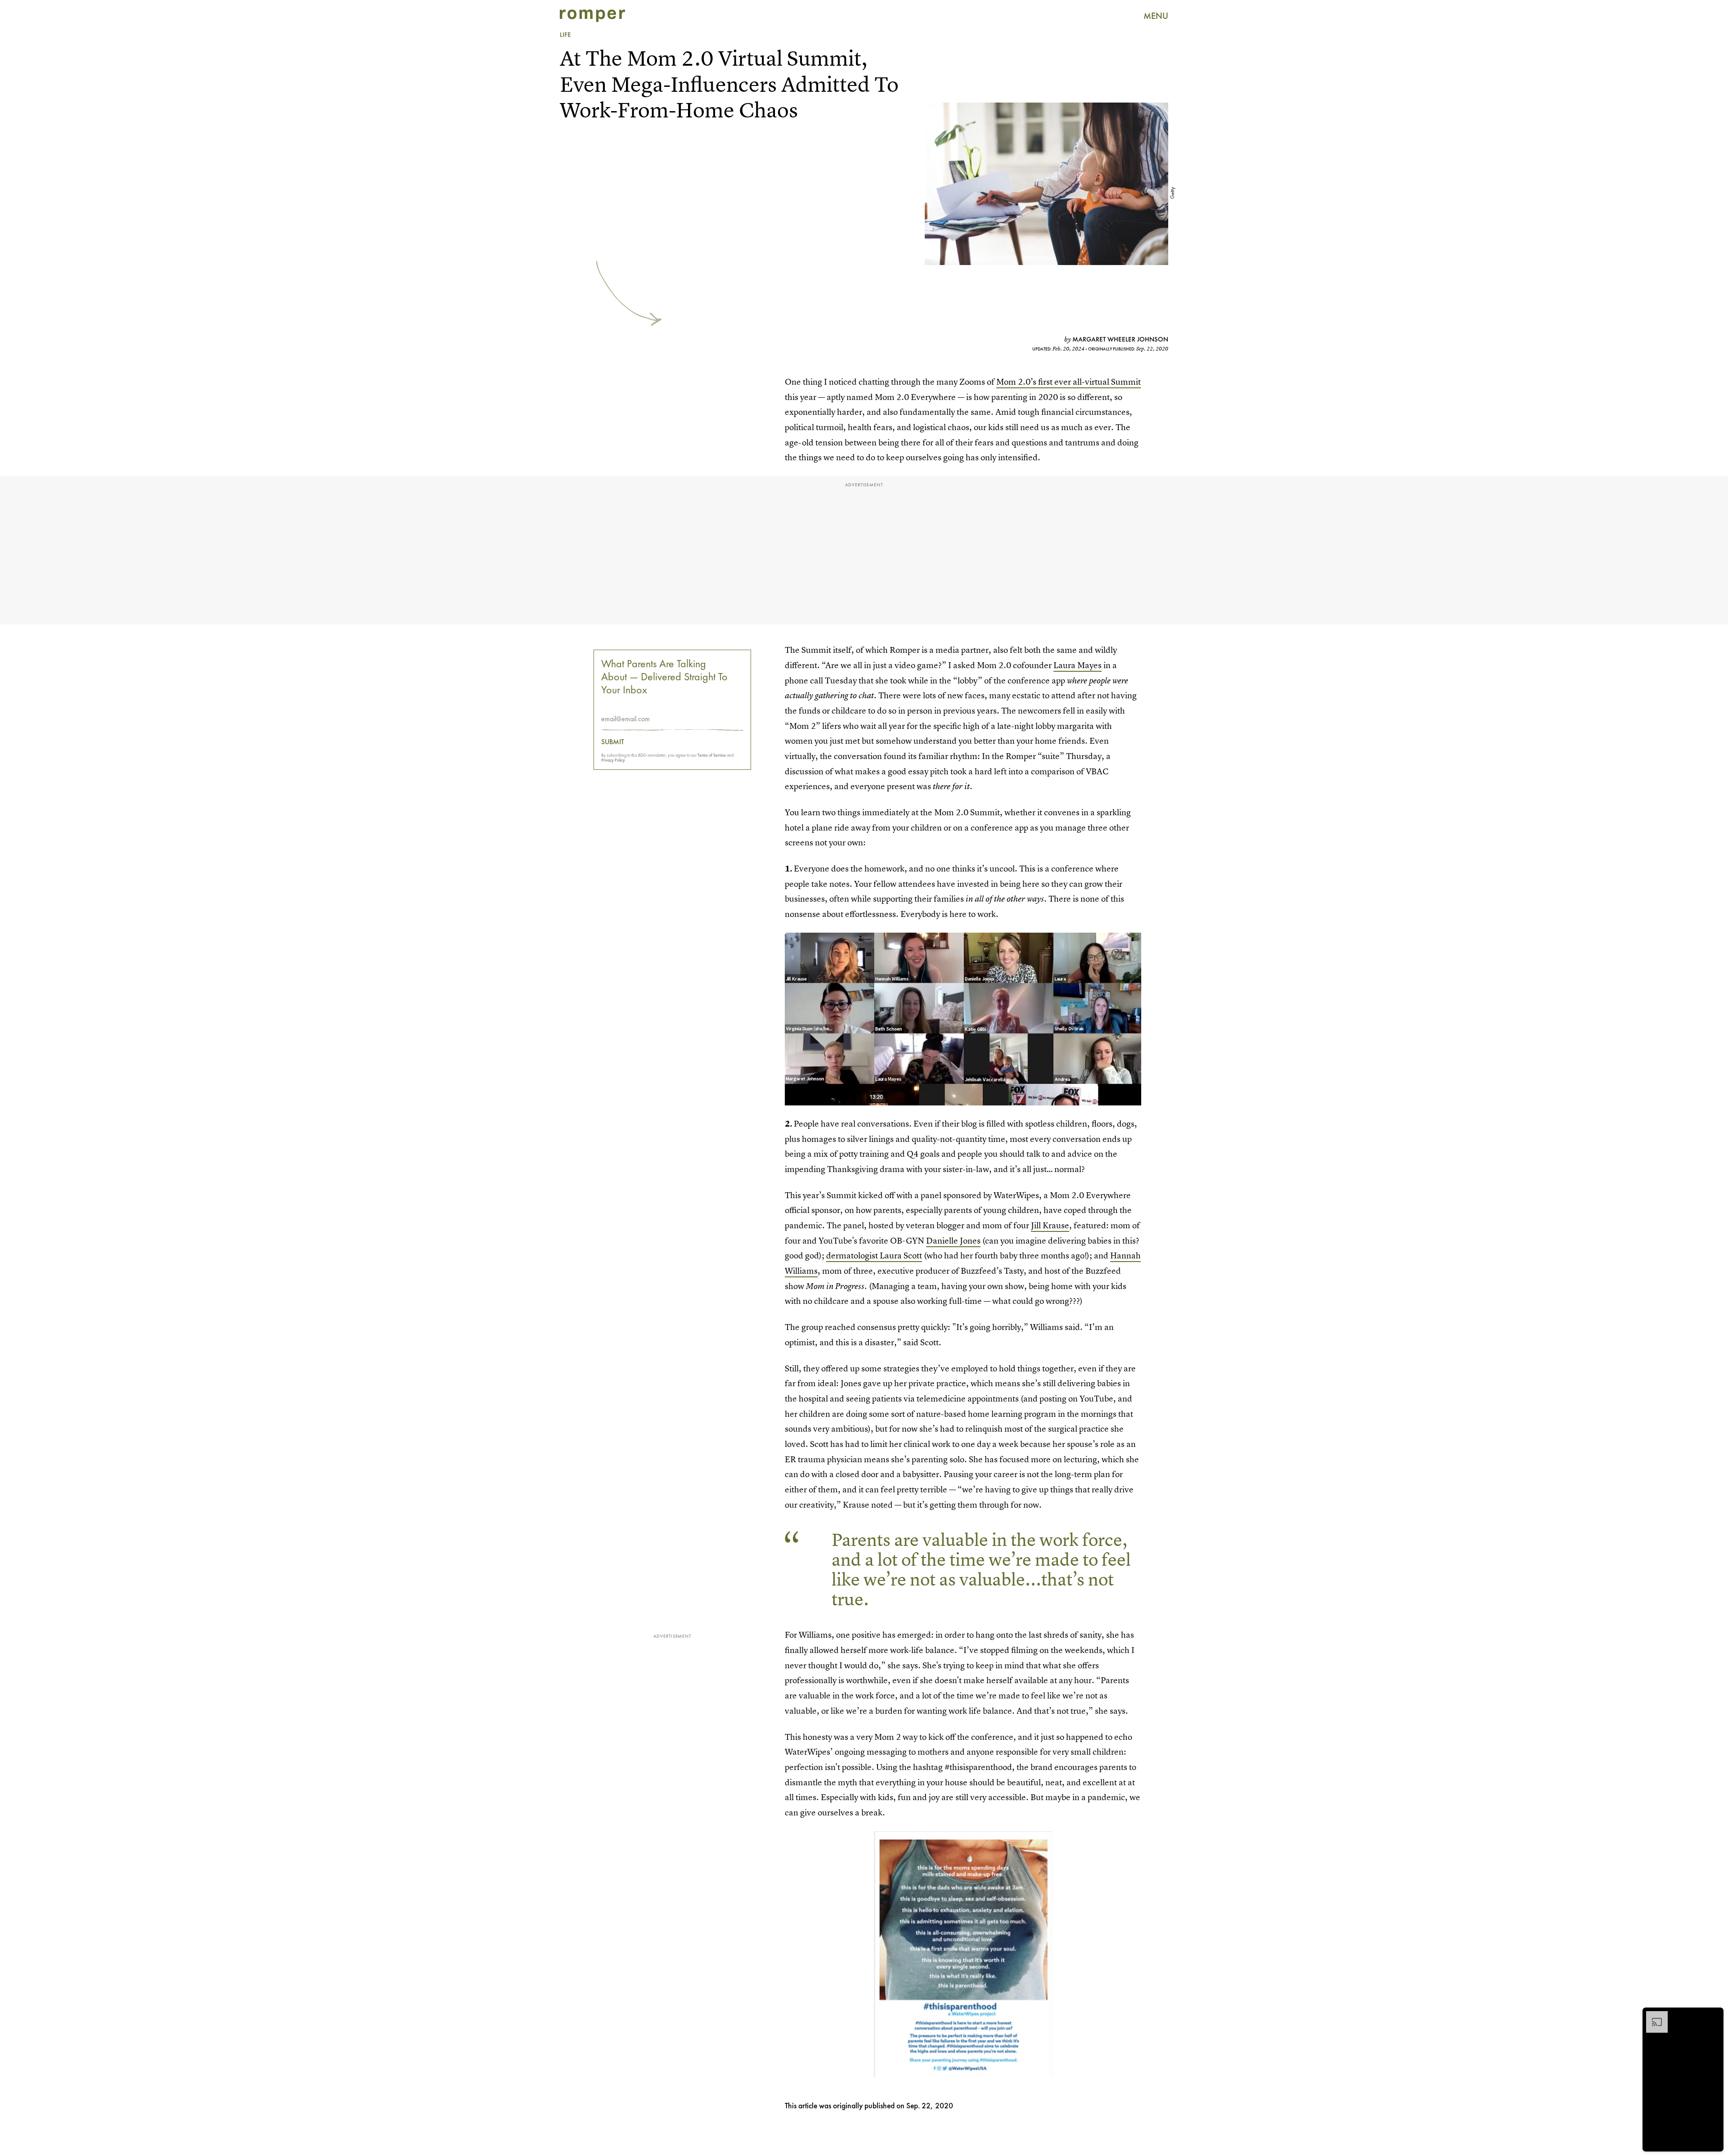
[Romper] (592, 16)
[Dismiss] (1714, 2016)
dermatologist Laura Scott (874, 1255)
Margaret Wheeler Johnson (1120, 339)
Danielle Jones (953, 1241)
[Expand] (1652, 2016)
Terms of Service (712, 755)
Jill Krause (1050, 1225)
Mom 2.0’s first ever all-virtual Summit (1069, 382)
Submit (613, 742)
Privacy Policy (613, 760)
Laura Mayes (1078, 665)
